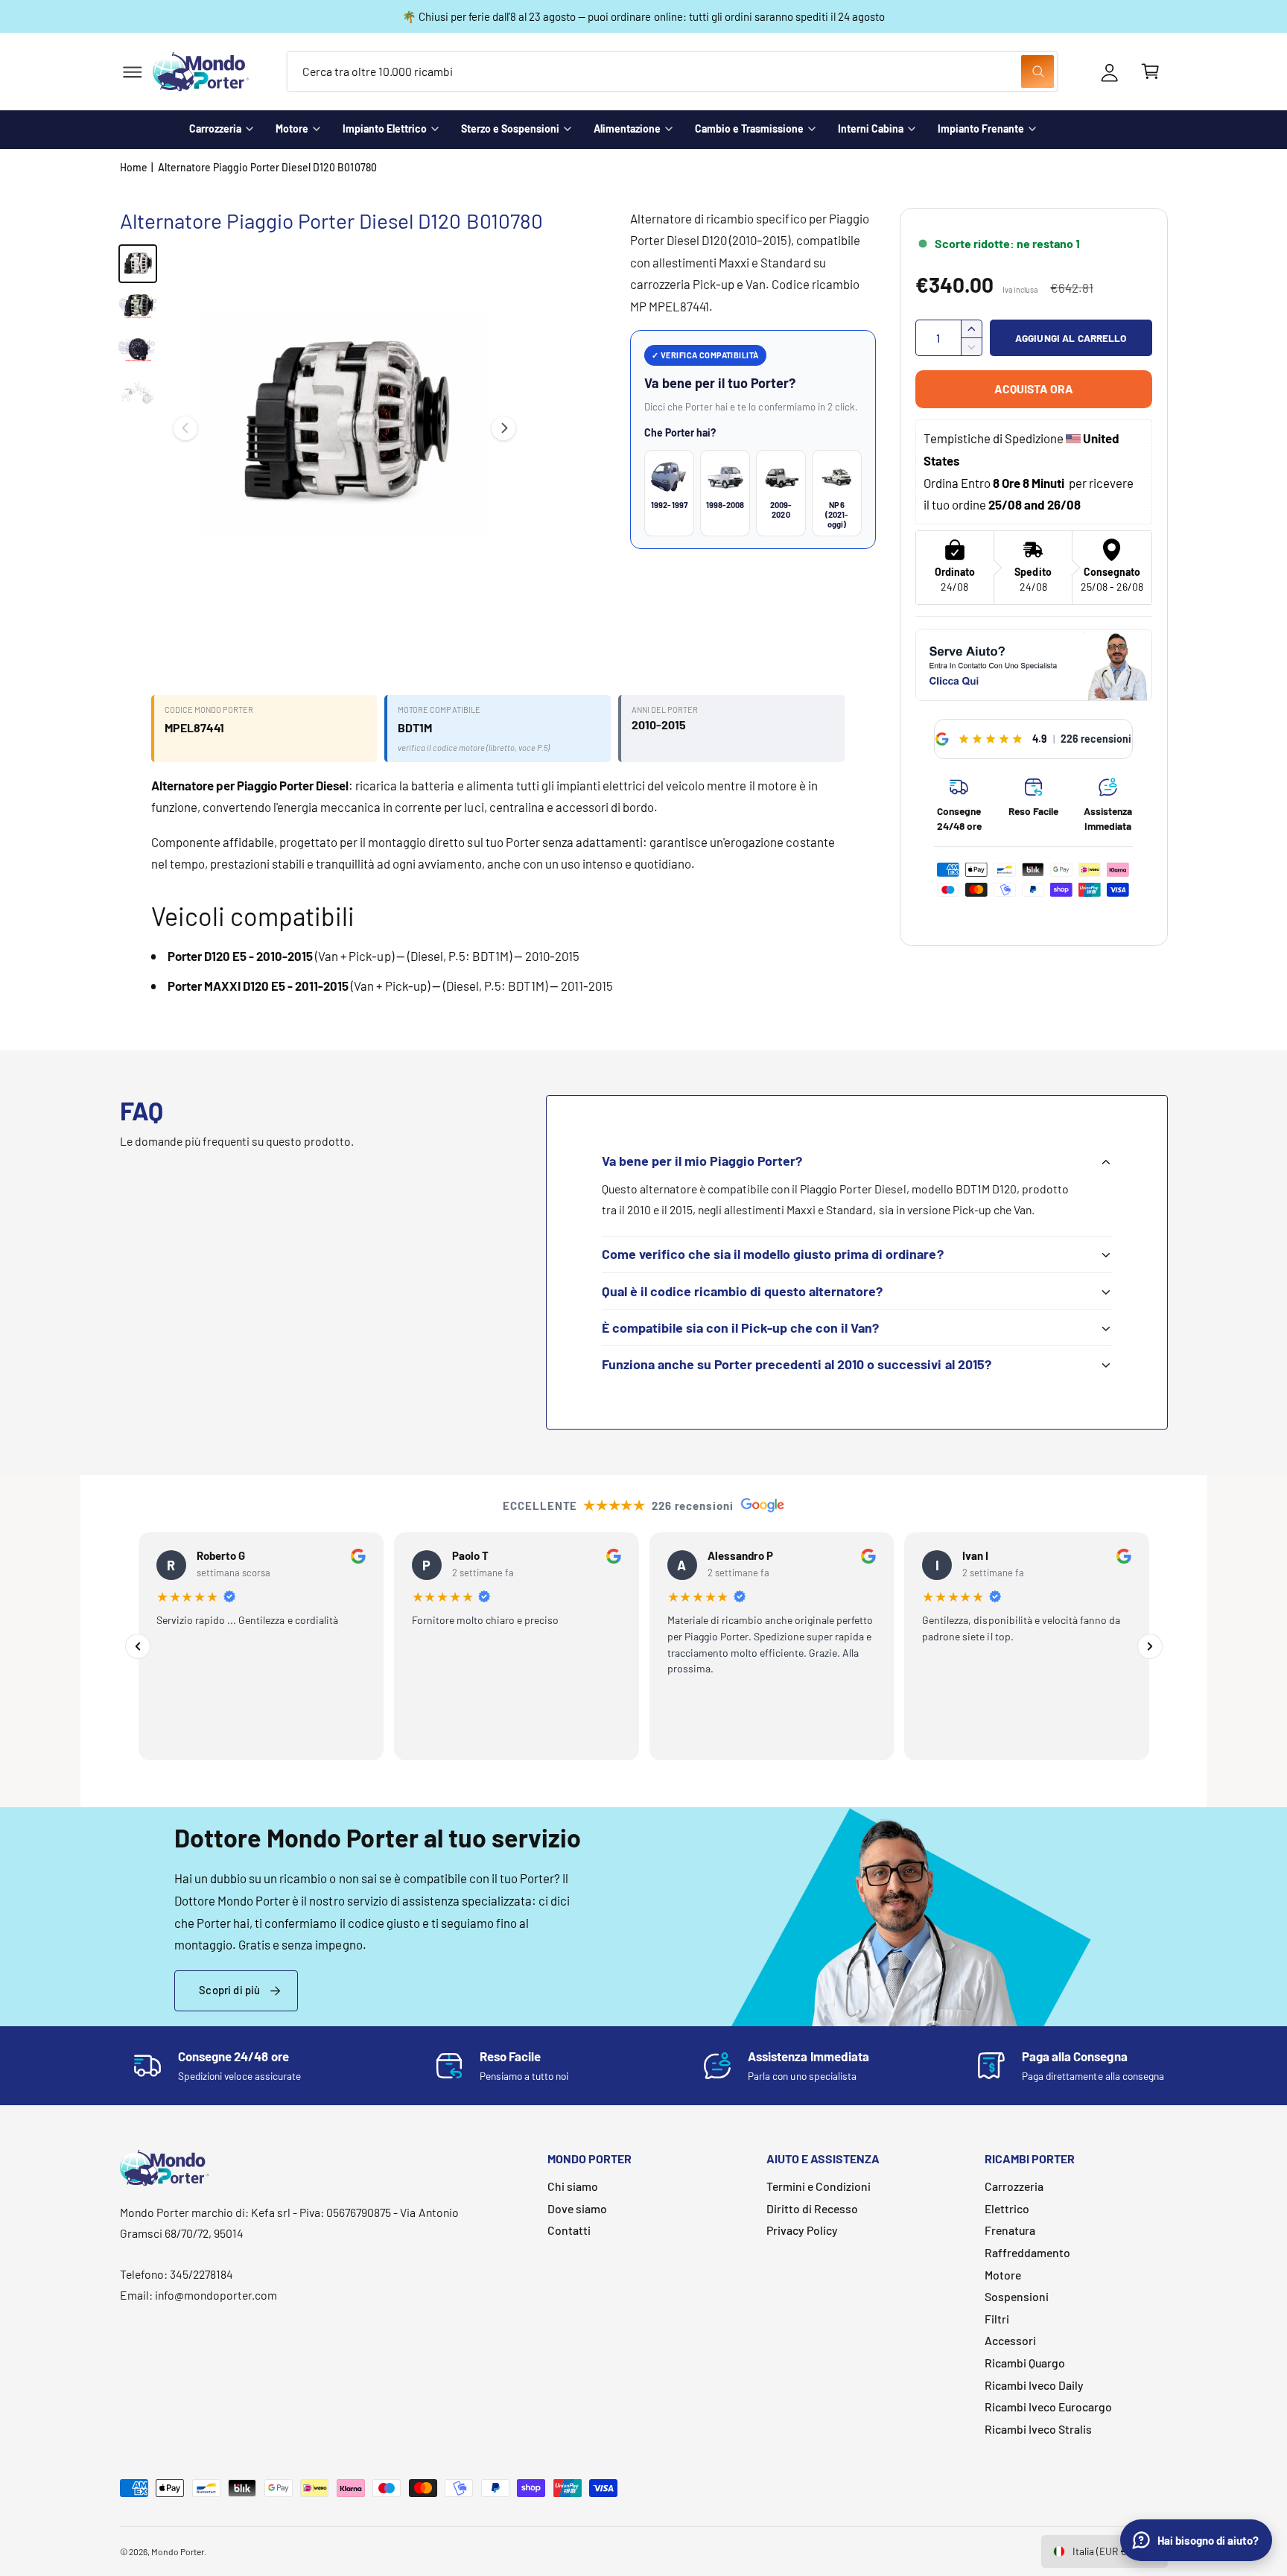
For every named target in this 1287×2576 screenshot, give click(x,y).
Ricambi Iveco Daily (1034, 2385)
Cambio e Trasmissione (749, 129)
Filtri (997, 2319)
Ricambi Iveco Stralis (1038, 2429)
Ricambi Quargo (1025, 2363)
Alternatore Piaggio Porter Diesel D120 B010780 (267, 167)
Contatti (569, 2230)
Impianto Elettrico (385, 129)
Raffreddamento (1027, 2252)
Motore (292, 129)
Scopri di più (229, 1990)
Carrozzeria (215, 129)
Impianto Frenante (981, 129)
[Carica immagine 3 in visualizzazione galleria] (138, 350)
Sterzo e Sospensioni (510, 129)
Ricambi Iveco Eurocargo (1048, 2407)
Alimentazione (627, 129)
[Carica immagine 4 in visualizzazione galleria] (138, 393)
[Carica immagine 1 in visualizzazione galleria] (138, 264)
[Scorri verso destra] (503, 428)
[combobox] (672, 72)
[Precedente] (138, 1646)
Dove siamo (577, 2208)
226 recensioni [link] (1096, 739)
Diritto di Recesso (812, 2208)
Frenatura (1010, 2230)
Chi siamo (573, 2186)
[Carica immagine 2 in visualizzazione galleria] (138, 307)
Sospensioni (1017, 2296)
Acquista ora (1034, 388)
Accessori (1010, 2340)
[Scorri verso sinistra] (185, 428)
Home (134, 167)
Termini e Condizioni (819, 2186)
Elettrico (1007, 2208)
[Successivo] (1150, 1646)
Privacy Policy (802, 2230)
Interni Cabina (871, 129)
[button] (132, 72)
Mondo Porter (178, 2551)
